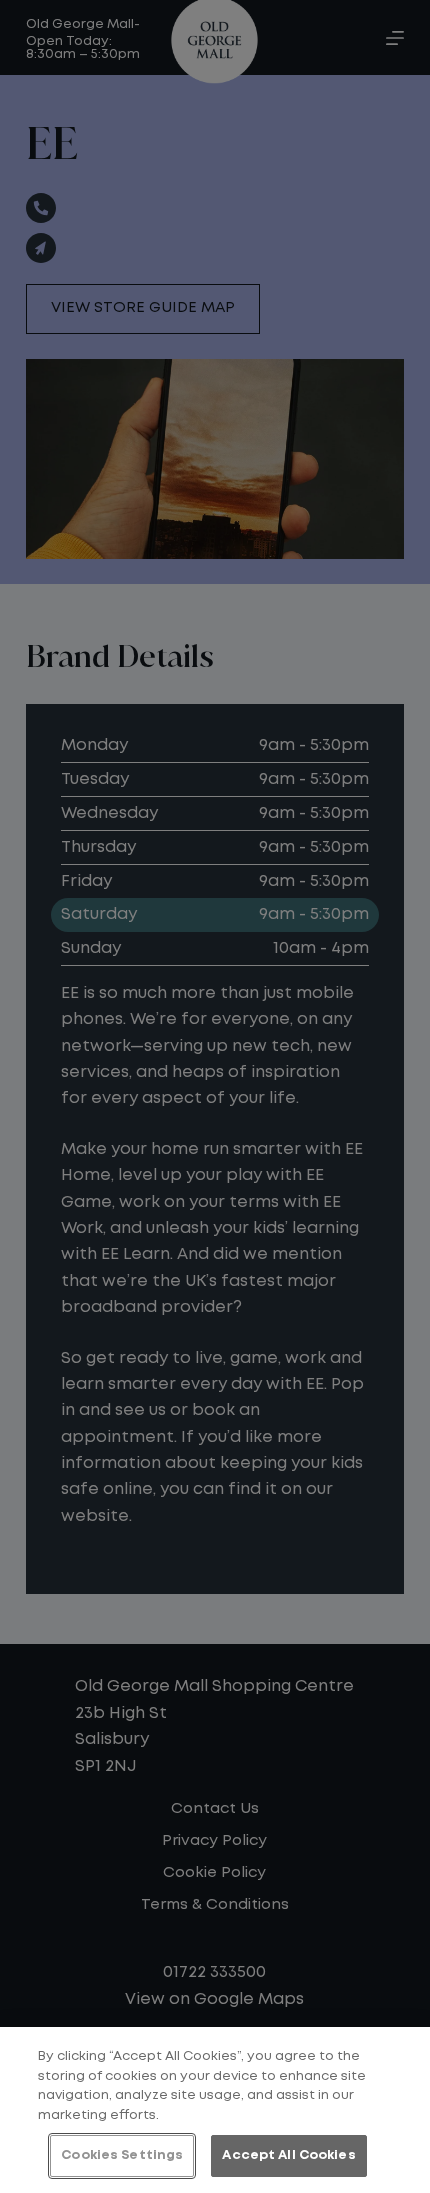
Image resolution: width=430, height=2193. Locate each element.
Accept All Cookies (288, 2155)
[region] (215, 2110)
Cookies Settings (122, 2155)
